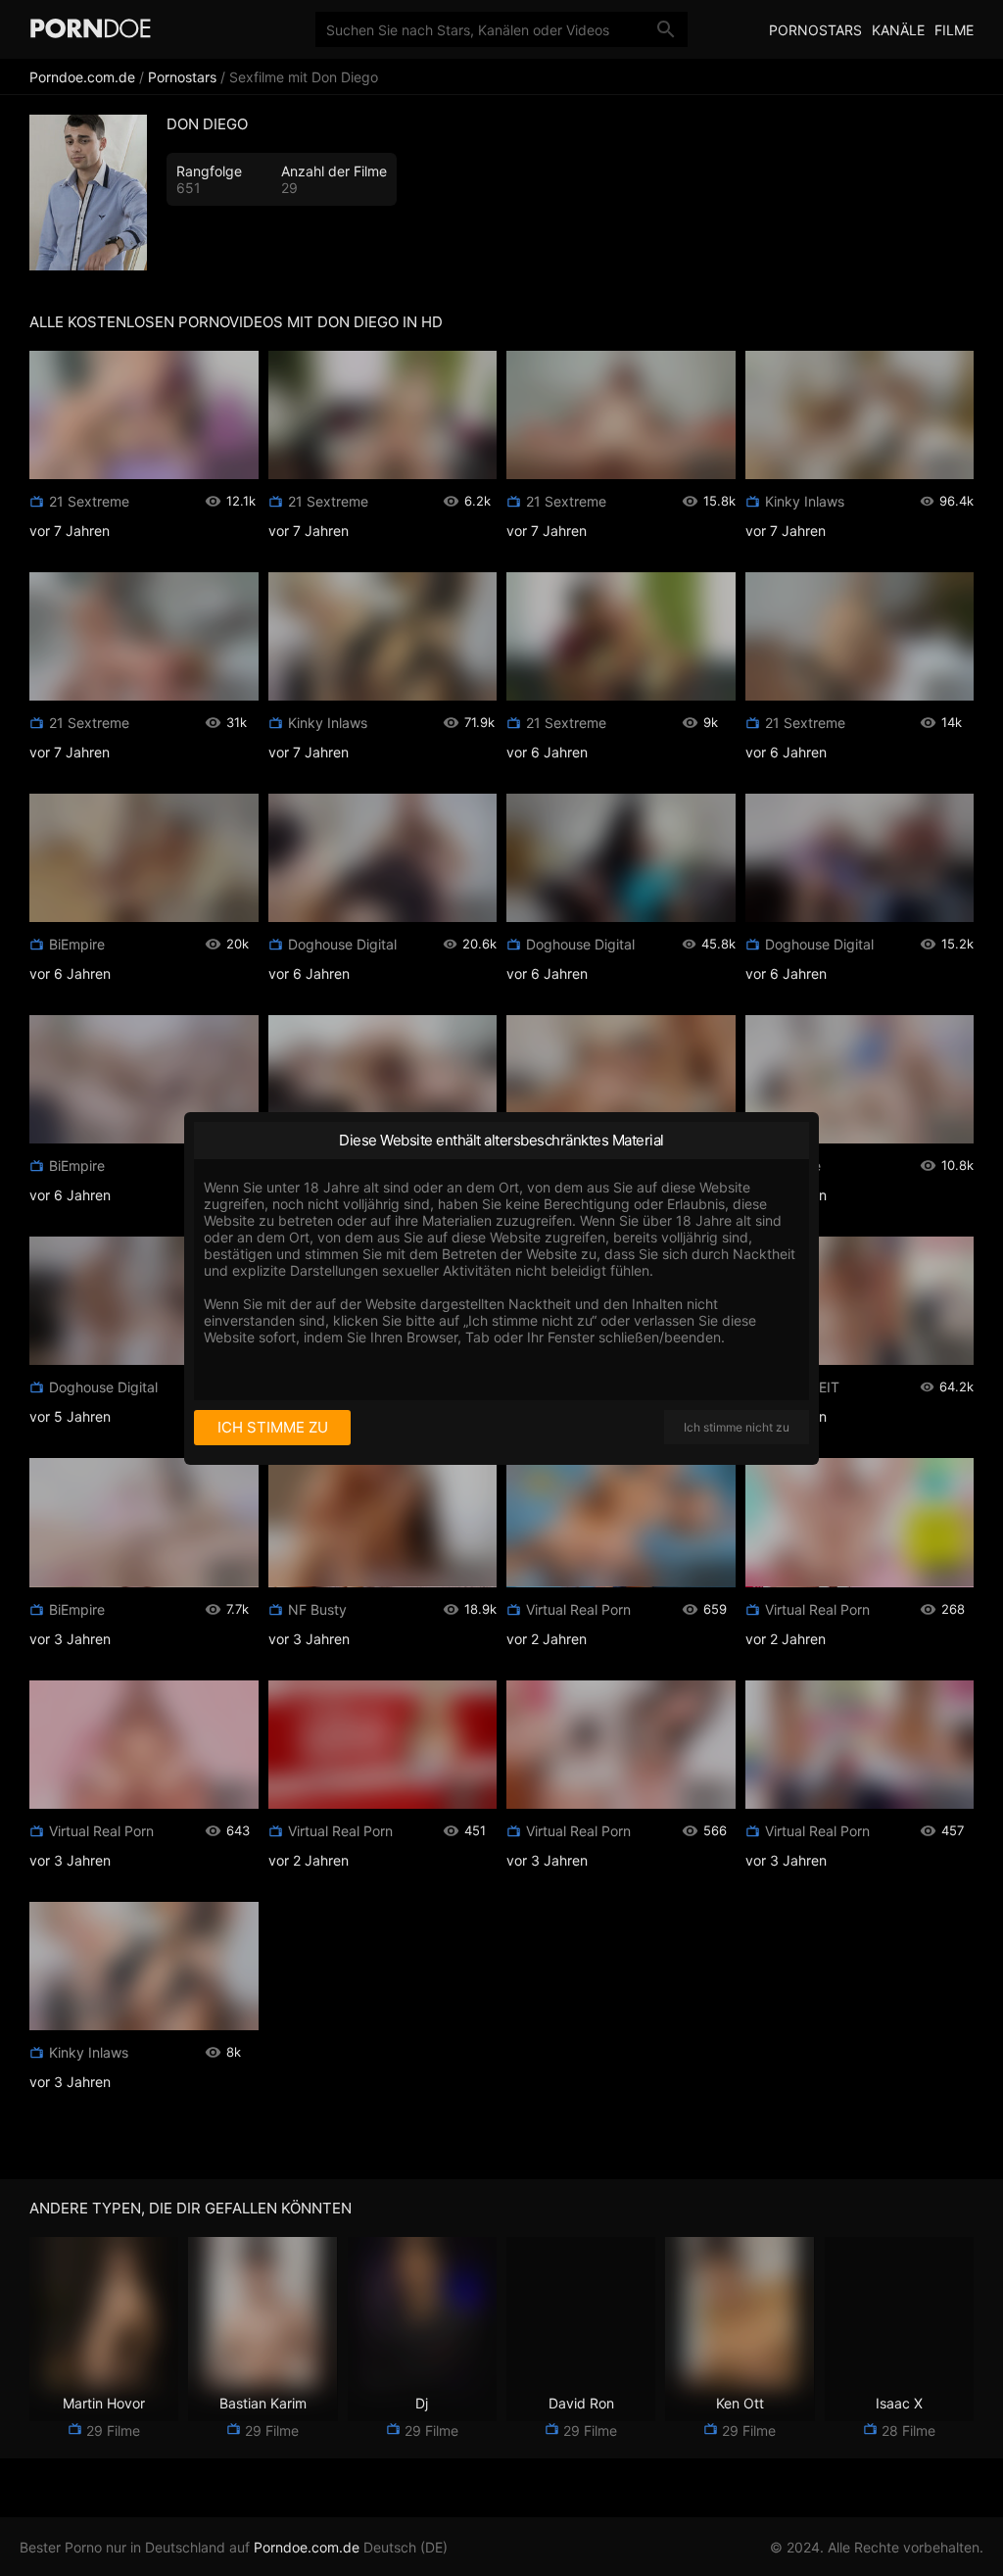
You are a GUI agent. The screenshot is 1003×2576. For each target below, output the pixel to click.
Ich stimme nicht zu (737, 1427)
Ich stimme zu (273, 1427)
